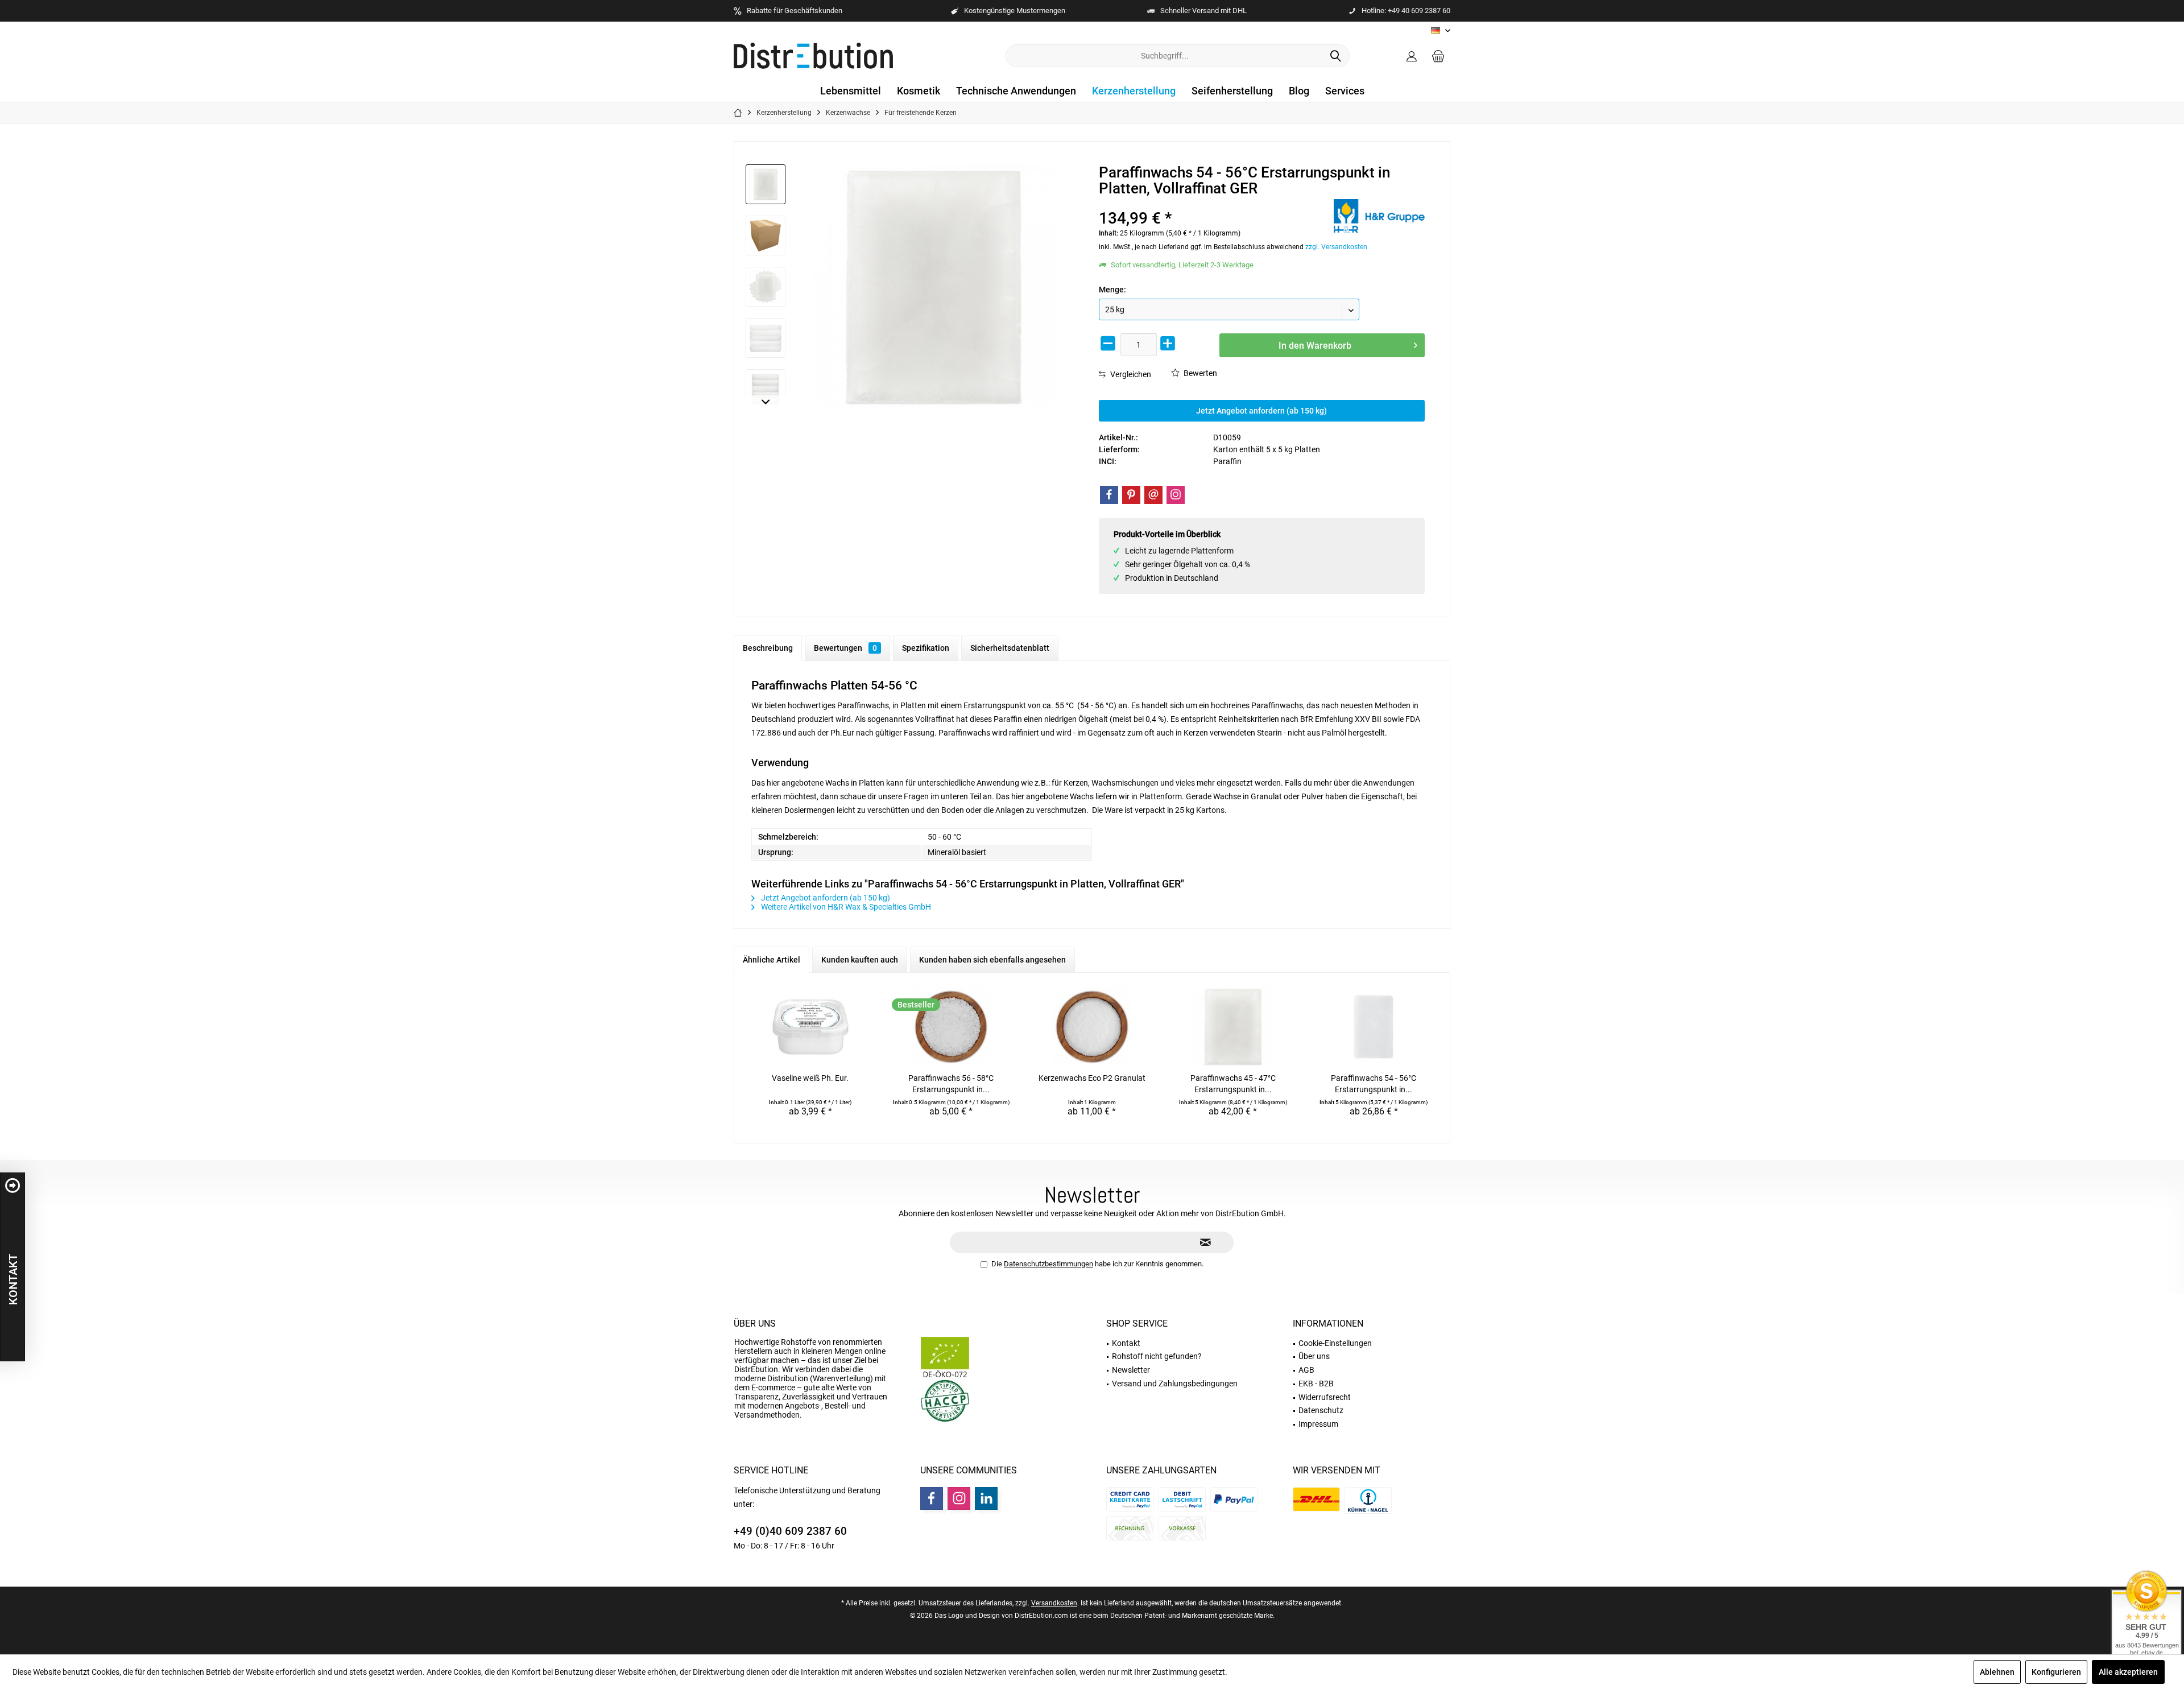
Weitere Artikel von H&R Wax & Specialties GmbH (845, 907)
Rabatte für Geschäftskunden (795, 11)
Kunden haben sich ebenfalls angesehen (992, 960)
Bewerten (1199, 373)
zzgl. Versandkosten (1336, 247)
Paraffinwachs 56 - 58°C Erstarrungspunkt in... (951, 1084)
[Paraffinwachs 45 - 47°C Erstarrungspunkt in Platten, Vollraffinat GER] (1233, 1027)
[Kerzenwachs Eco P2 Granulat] (1092, 1027)
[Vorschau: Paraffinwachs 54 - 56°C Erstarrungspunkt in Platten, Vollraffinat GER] (766, 184)
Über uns (755, 1323)
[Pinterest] (1131, 495)
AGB (1306, 1370)
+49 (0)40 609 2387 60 (790, 1531)
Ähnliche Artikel (772, 960)
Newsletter (1131, 1370)
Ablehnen (1997, 1672)
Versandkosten (1054, 1603)
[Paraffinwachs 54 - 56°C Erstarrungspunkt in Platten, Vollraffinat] (1374, 1027)
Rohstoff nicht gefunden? (1157, 1356)
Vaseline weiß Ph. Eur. (810, 1078)
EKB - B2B (1316, 1384)
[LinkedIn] (986, 1498)
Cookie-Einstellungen (1335, 1343)
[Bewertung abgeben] (1215, 203)
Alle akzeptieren (2128, 1672)
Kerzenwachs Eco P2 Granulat (1092, 1078)
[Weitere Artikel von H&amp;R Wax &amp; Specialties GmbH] (1379, 216)
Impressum (1318, 1424)
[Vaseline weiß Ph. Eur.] (810, 1027)
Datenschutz (1321, 1410)
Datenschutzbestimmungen (1048, 1264)
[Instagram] (1176, 495)
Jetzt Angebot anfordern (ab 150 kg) (1261, 411)
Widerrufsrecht (1325, 1397)
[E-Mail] (1153, 495)
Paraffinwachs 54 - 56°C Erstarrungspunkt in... (1374, 1084)
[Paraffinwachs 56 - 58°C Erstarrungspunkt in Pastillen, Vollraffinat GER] (952, 1027)
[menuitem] (1438, 56)
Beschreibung (768, 648)
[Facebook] (1109, 495)
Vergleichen (1130, 374)
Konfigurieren (2056, 1672)
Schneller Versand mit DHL (1203, 11)
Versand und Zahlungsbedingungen (1175, 1384)
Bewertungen (845, 648)
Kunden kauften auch (860, 960)
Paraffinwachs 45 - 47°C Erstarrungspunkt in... (1233, 1084)
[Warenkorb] (1438, 56)
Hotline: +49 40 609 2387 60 (1406, 11)
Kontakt (1126, 1343)
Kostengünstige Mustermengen (1015, 11)
